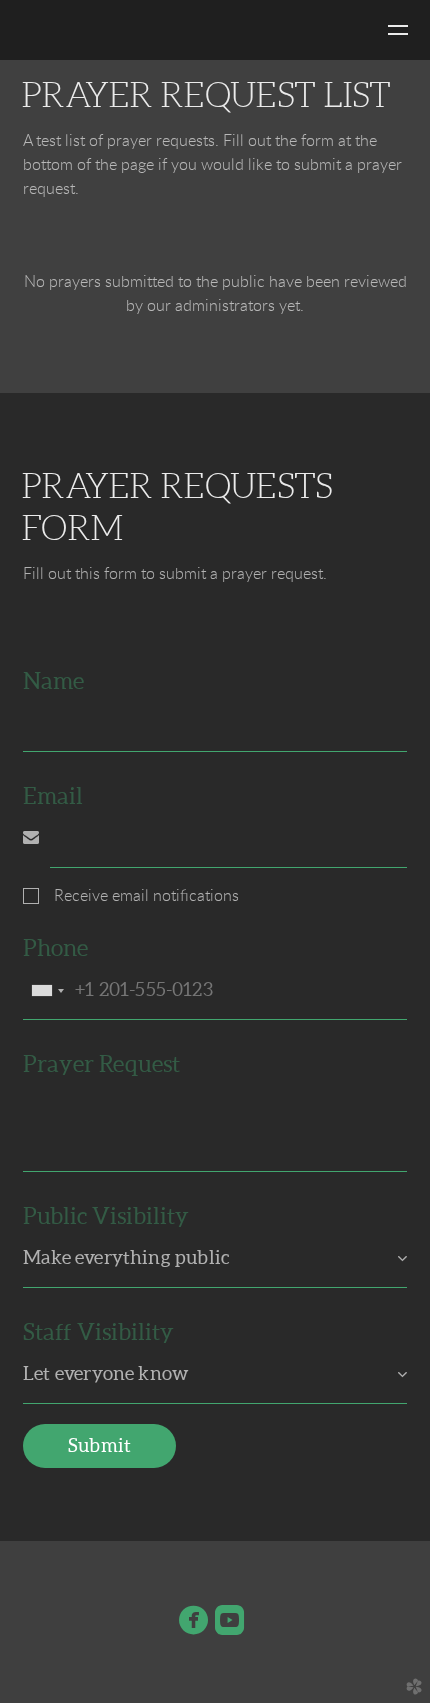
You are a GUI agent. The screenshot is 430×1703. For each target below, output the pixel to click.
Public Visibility (106, 1216)
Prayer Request (101, 1064)
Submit (99, 1445)
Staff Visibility (98, 1332)
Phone (55, 948)
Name (53, 681)
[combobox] (47, 990)
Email (53, 796)
